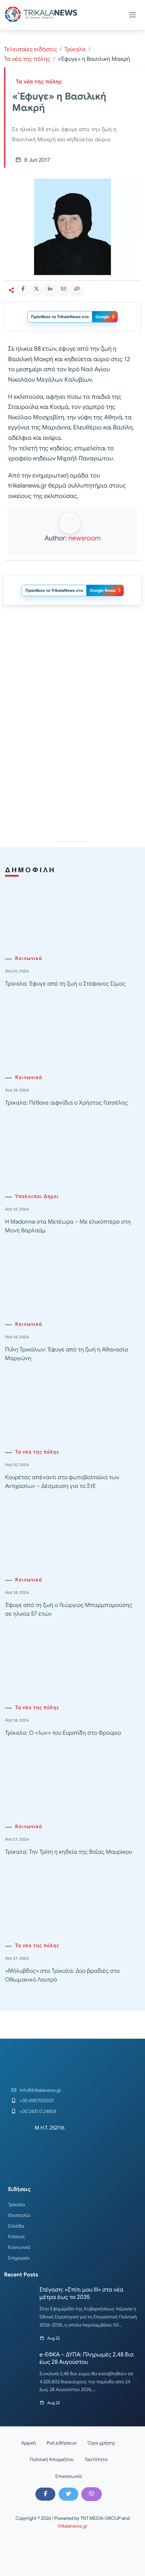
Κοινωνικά (29, 958)
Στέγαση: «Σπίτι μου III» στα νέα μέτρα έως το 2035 (81, 2293)
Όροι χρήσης (101, 2443)
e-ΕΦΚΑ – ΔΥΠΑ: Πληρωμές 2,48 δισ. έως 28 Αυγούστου (87, 2358)
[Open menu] (133, 15)
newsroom (84, 538)
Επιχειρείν (19, 2258)
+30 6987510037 (37, 2101)
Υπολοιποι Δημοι (37, 1197)
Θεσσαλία (19, 2215)
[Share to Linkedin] (50, 289)
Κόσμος (17, 2236)
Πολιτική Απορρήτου (52, 2459)
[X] (68, 2494)
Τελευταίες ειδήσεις (31, 49)
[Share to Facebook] (23, 289)
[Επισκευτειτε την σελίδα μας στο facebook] (45, 2494)
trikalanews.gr (73, 2526)
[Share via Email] (63, 289)
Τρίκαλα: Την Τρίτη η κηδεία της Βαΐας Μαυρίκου (68, 1852)
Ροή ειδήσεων (62, 2443)
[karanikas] (72, 678)
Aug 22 (53, 2338)
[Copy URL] (77, 289)
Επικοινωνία (69, 2476)
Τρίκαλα (75, 49)
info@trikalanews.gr (40, 2090)
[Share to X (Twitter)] (36, 289)
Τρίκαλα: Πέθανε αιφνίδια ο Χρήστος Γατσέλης (66, 1103)
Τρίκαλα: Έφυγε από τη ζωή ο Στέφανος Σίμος (65, 984)
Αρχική (28, 2443)
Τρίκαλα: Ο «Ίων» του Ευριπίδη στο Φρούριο (63, 1733)
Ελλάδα (16, 2226)
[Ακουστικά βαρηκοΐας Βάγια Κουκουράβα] (72, 774)
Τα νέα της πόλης (27, 59)
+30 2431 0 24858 (38, 2111)
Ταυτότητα (96, 2459)
